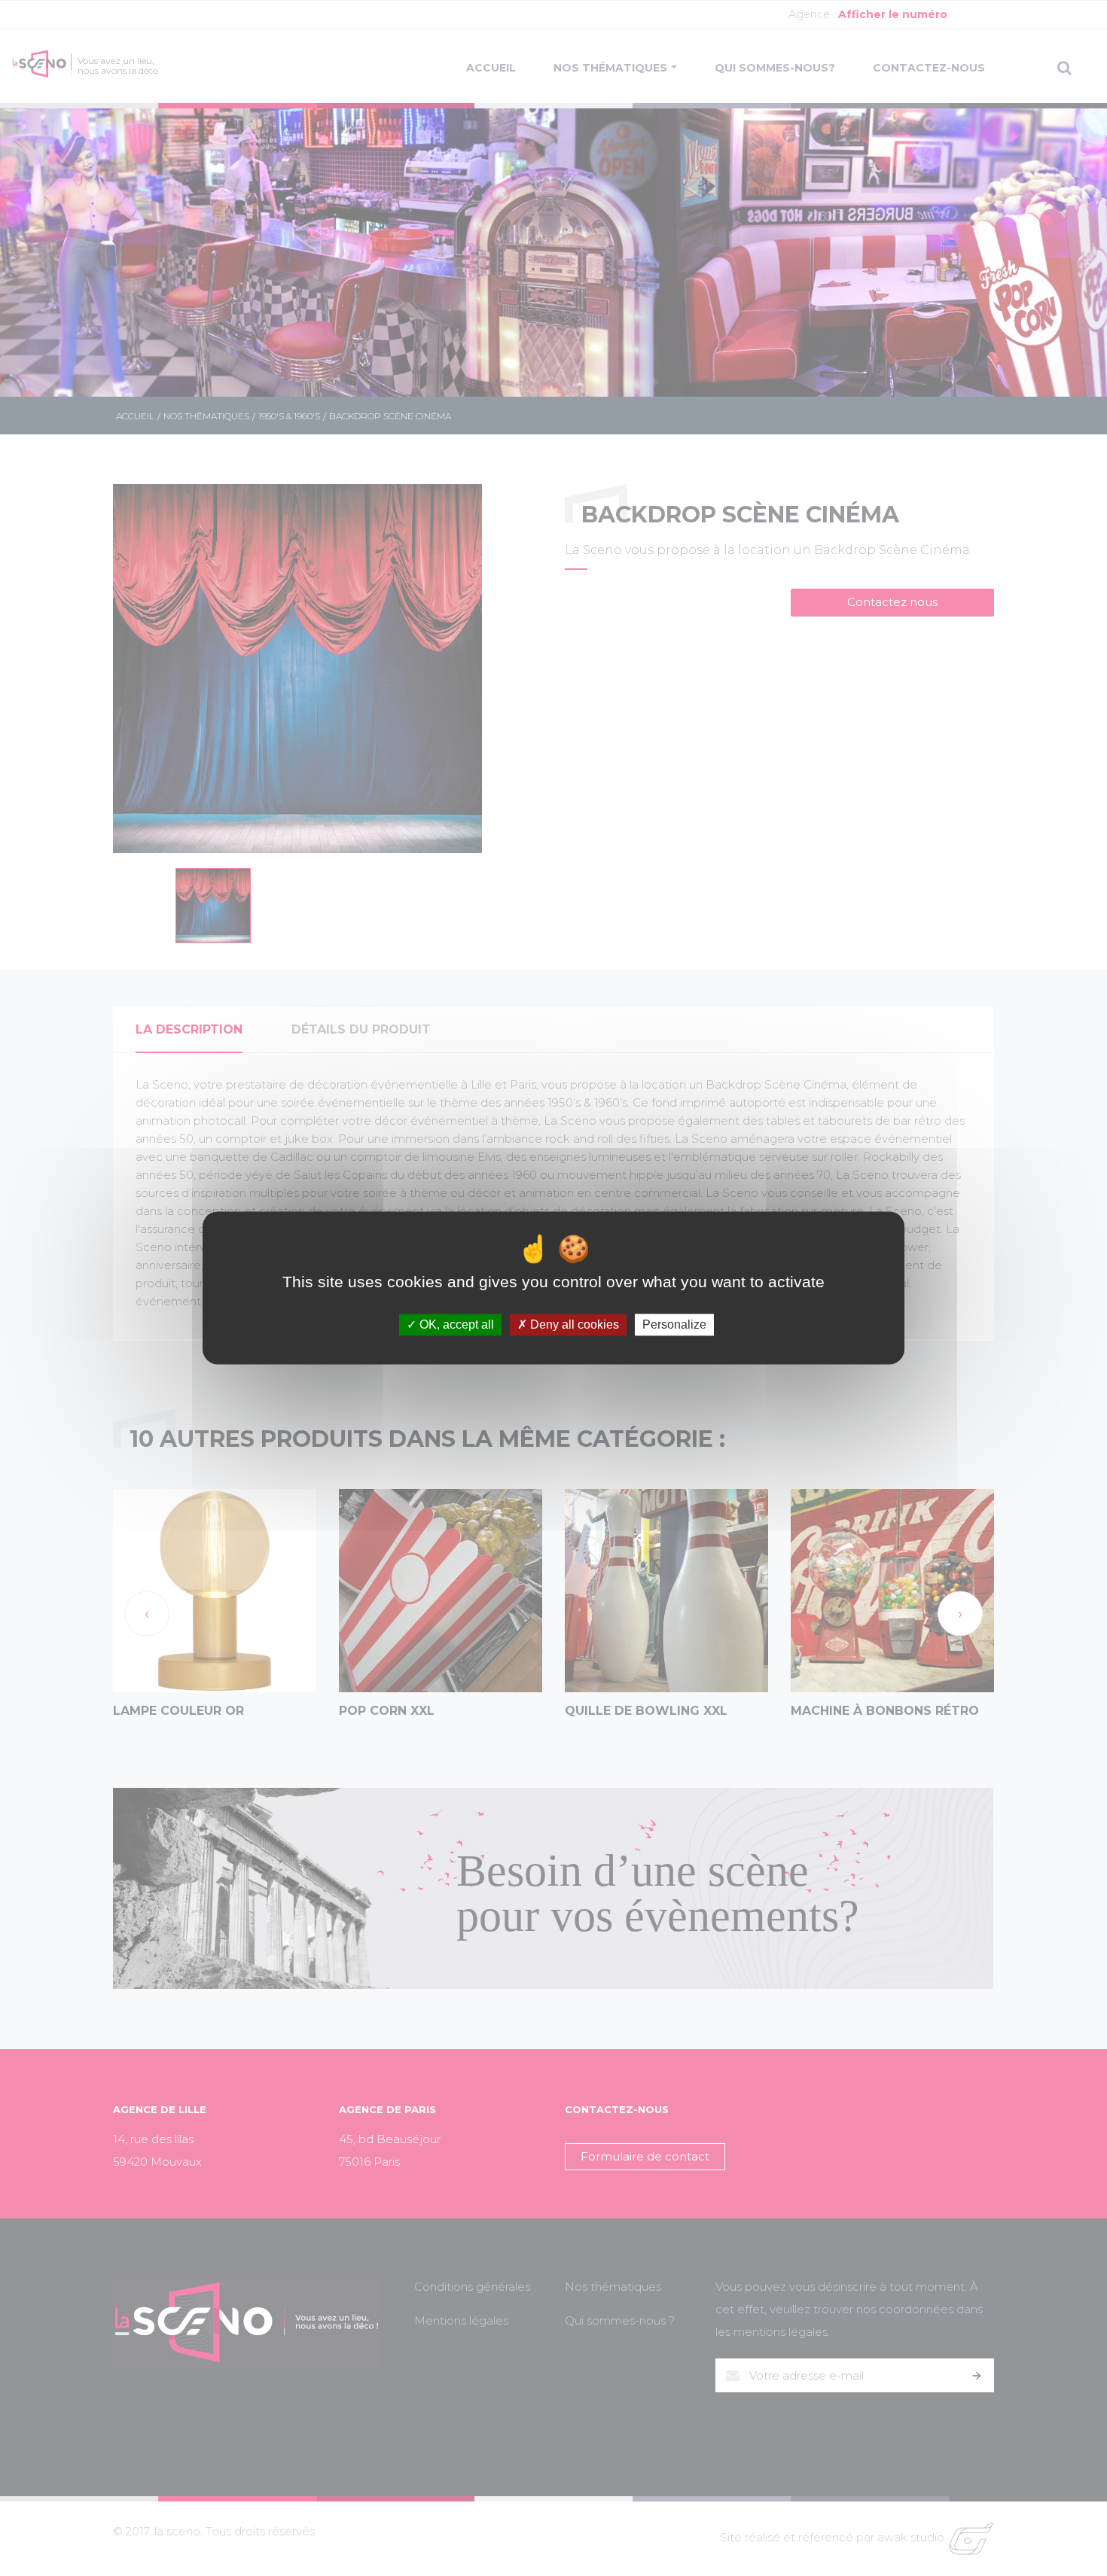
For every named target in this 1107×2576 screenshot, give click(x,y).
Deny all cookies (573, 1325)
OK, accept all (455, 1325)
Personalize (674, 1325)
